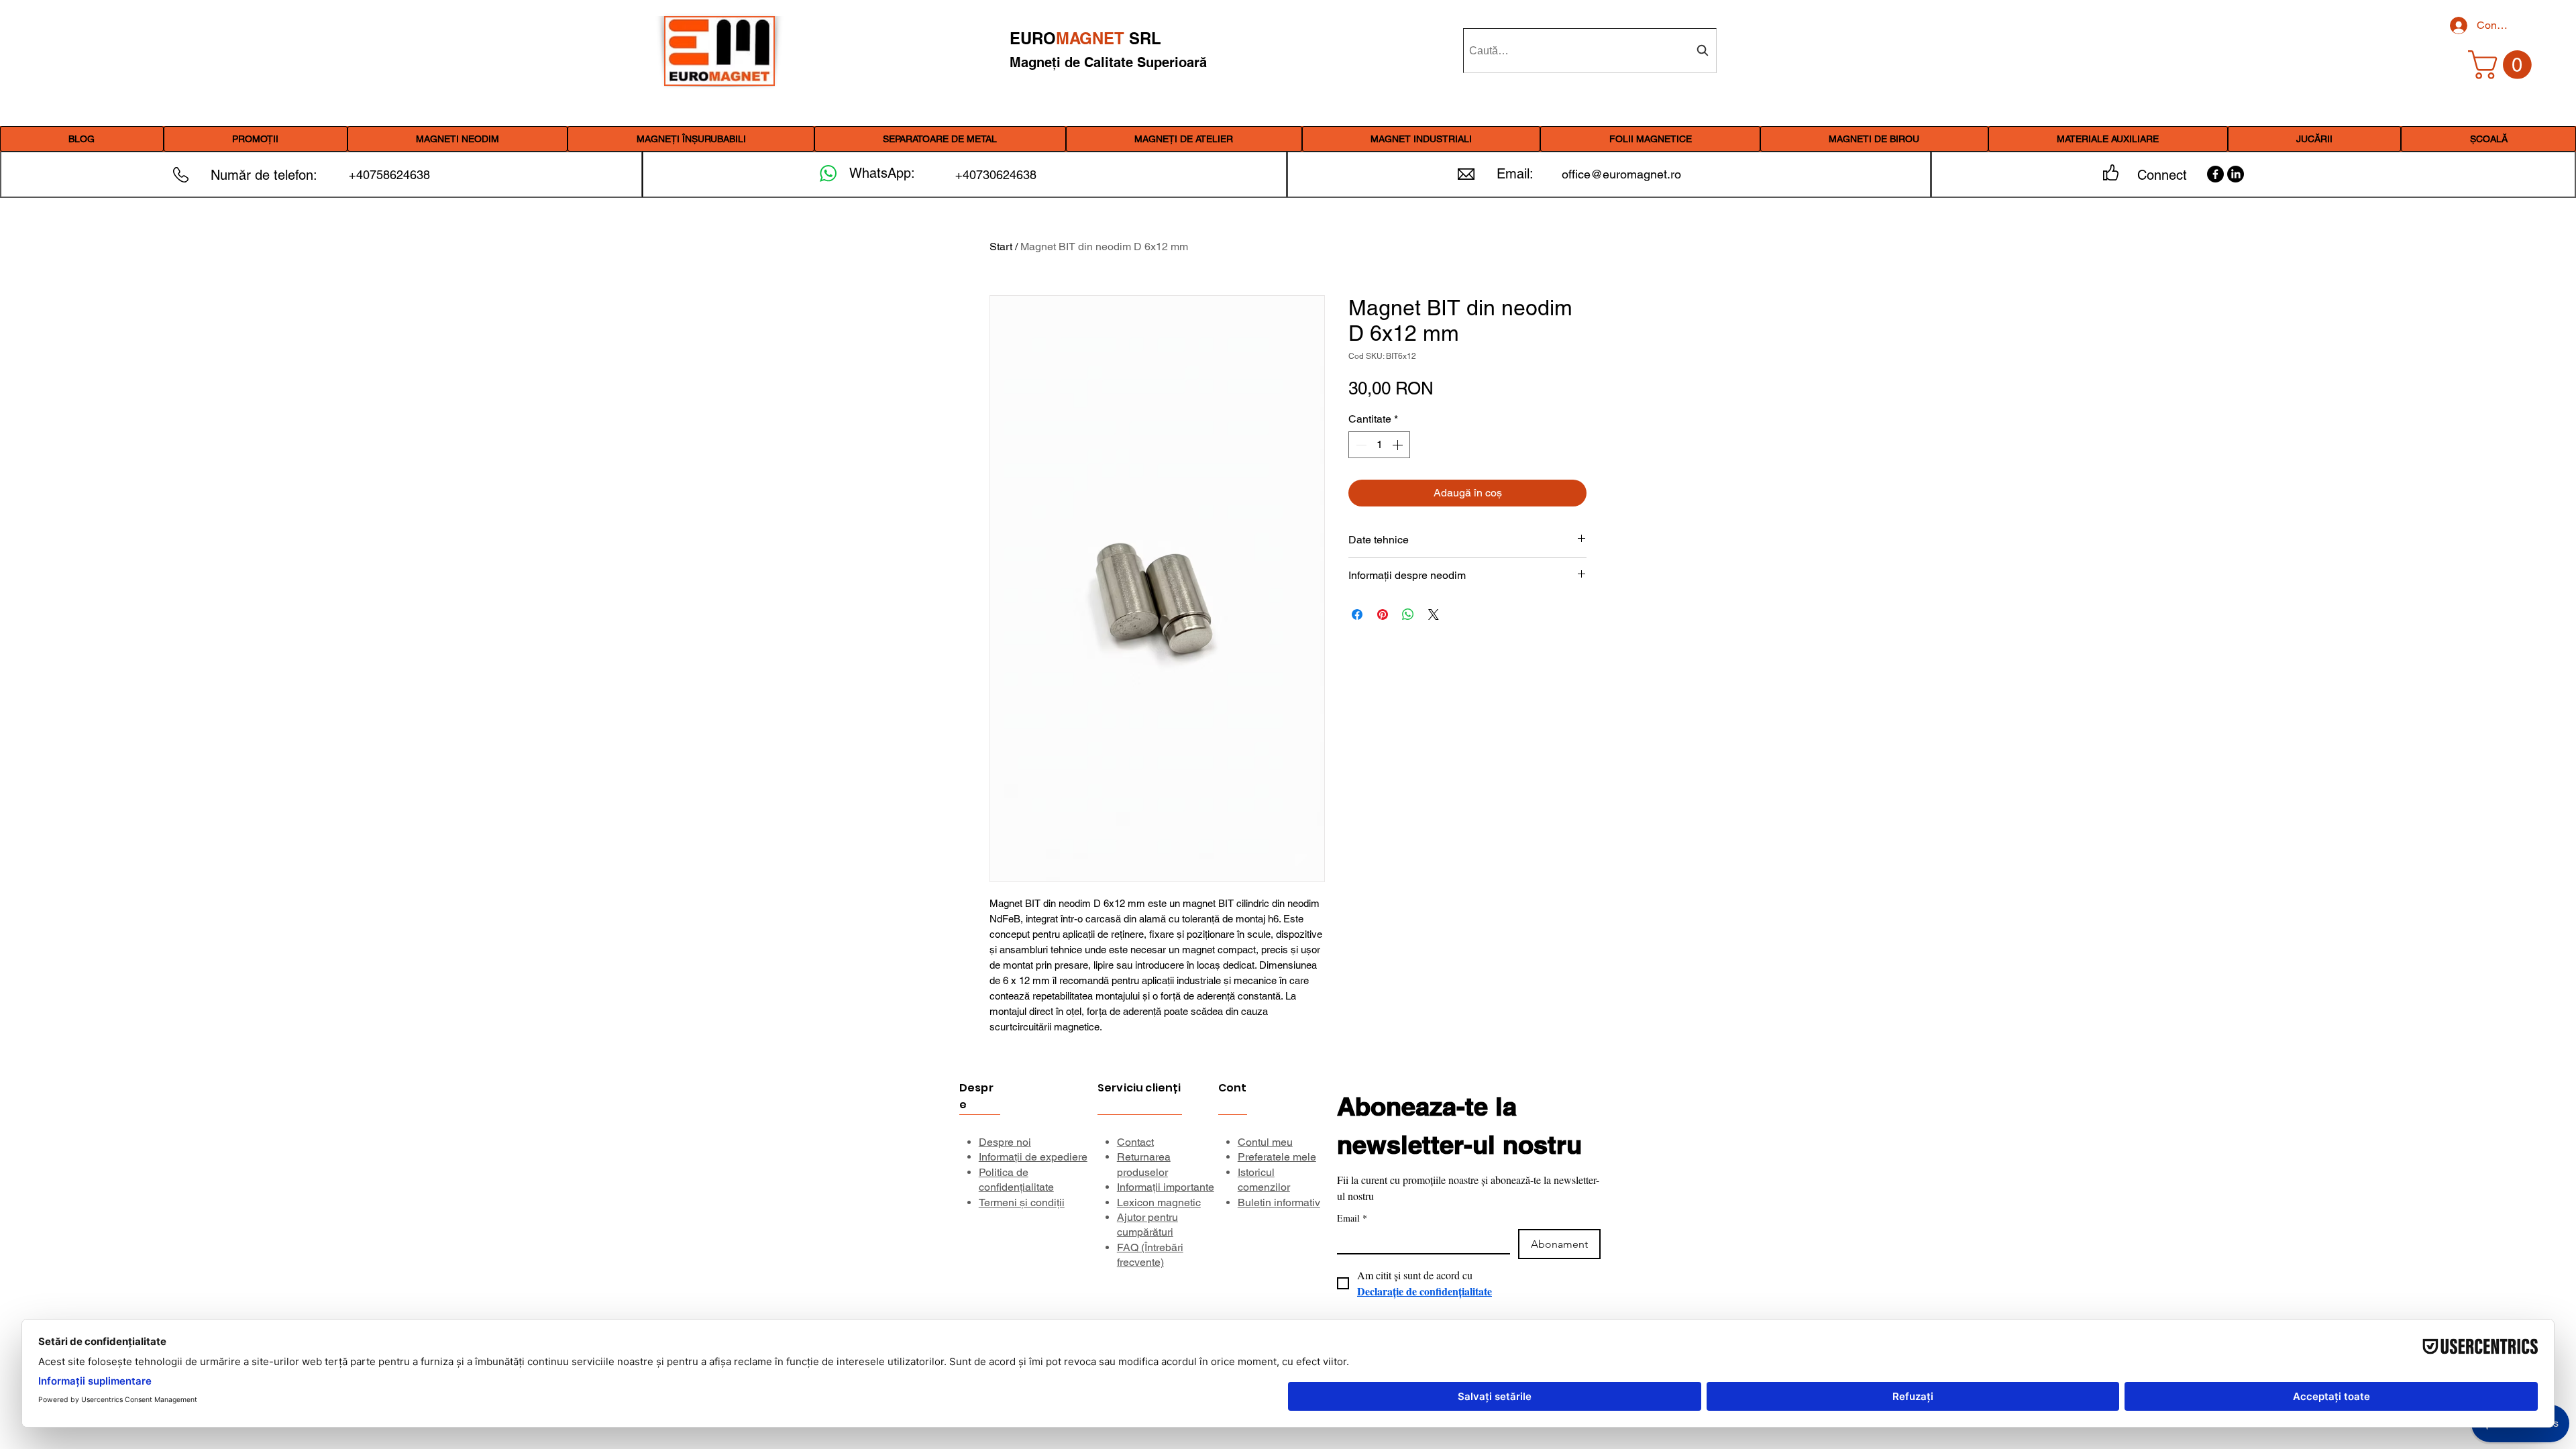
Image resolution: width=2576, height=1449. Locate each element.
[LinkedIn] (2236, 174)
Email (1352, 1218)
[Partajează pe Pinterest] (1383, 614)
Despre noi (1005, 1142)
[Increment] (1399, 445)
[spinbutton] (1379, 445)
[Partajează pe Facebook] (1357, 614)
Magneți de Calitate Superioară (1108, 62)
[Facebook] (2215, 174)
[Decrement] (1360, 445)
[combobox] (1590, 51)
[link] (2503, 65)
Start (1001, 247)
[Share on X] (1434, 614)
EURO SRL (1085, 38)
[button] (458, 139)
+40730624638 (996, 175)
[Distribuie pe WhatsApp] (1408, 614)
